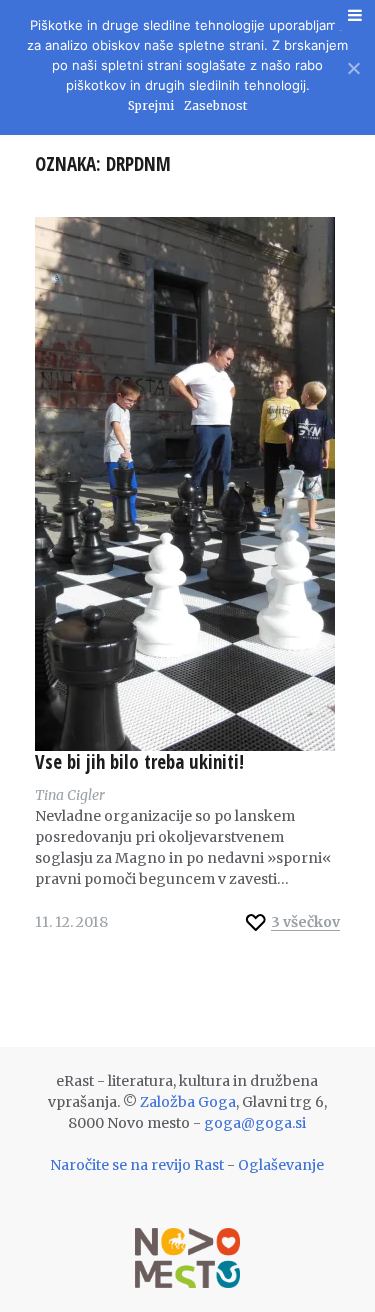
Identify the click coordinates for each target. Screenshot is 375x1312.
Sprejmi (151, 105)
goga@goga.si (255, 1123)
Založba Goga (188, 1102)
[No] (352, 65)
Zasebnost (215, 105)
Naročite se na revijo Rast (137, 1165)
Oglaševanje (281, 1165)
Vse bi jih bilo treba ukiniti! (139, 762)
